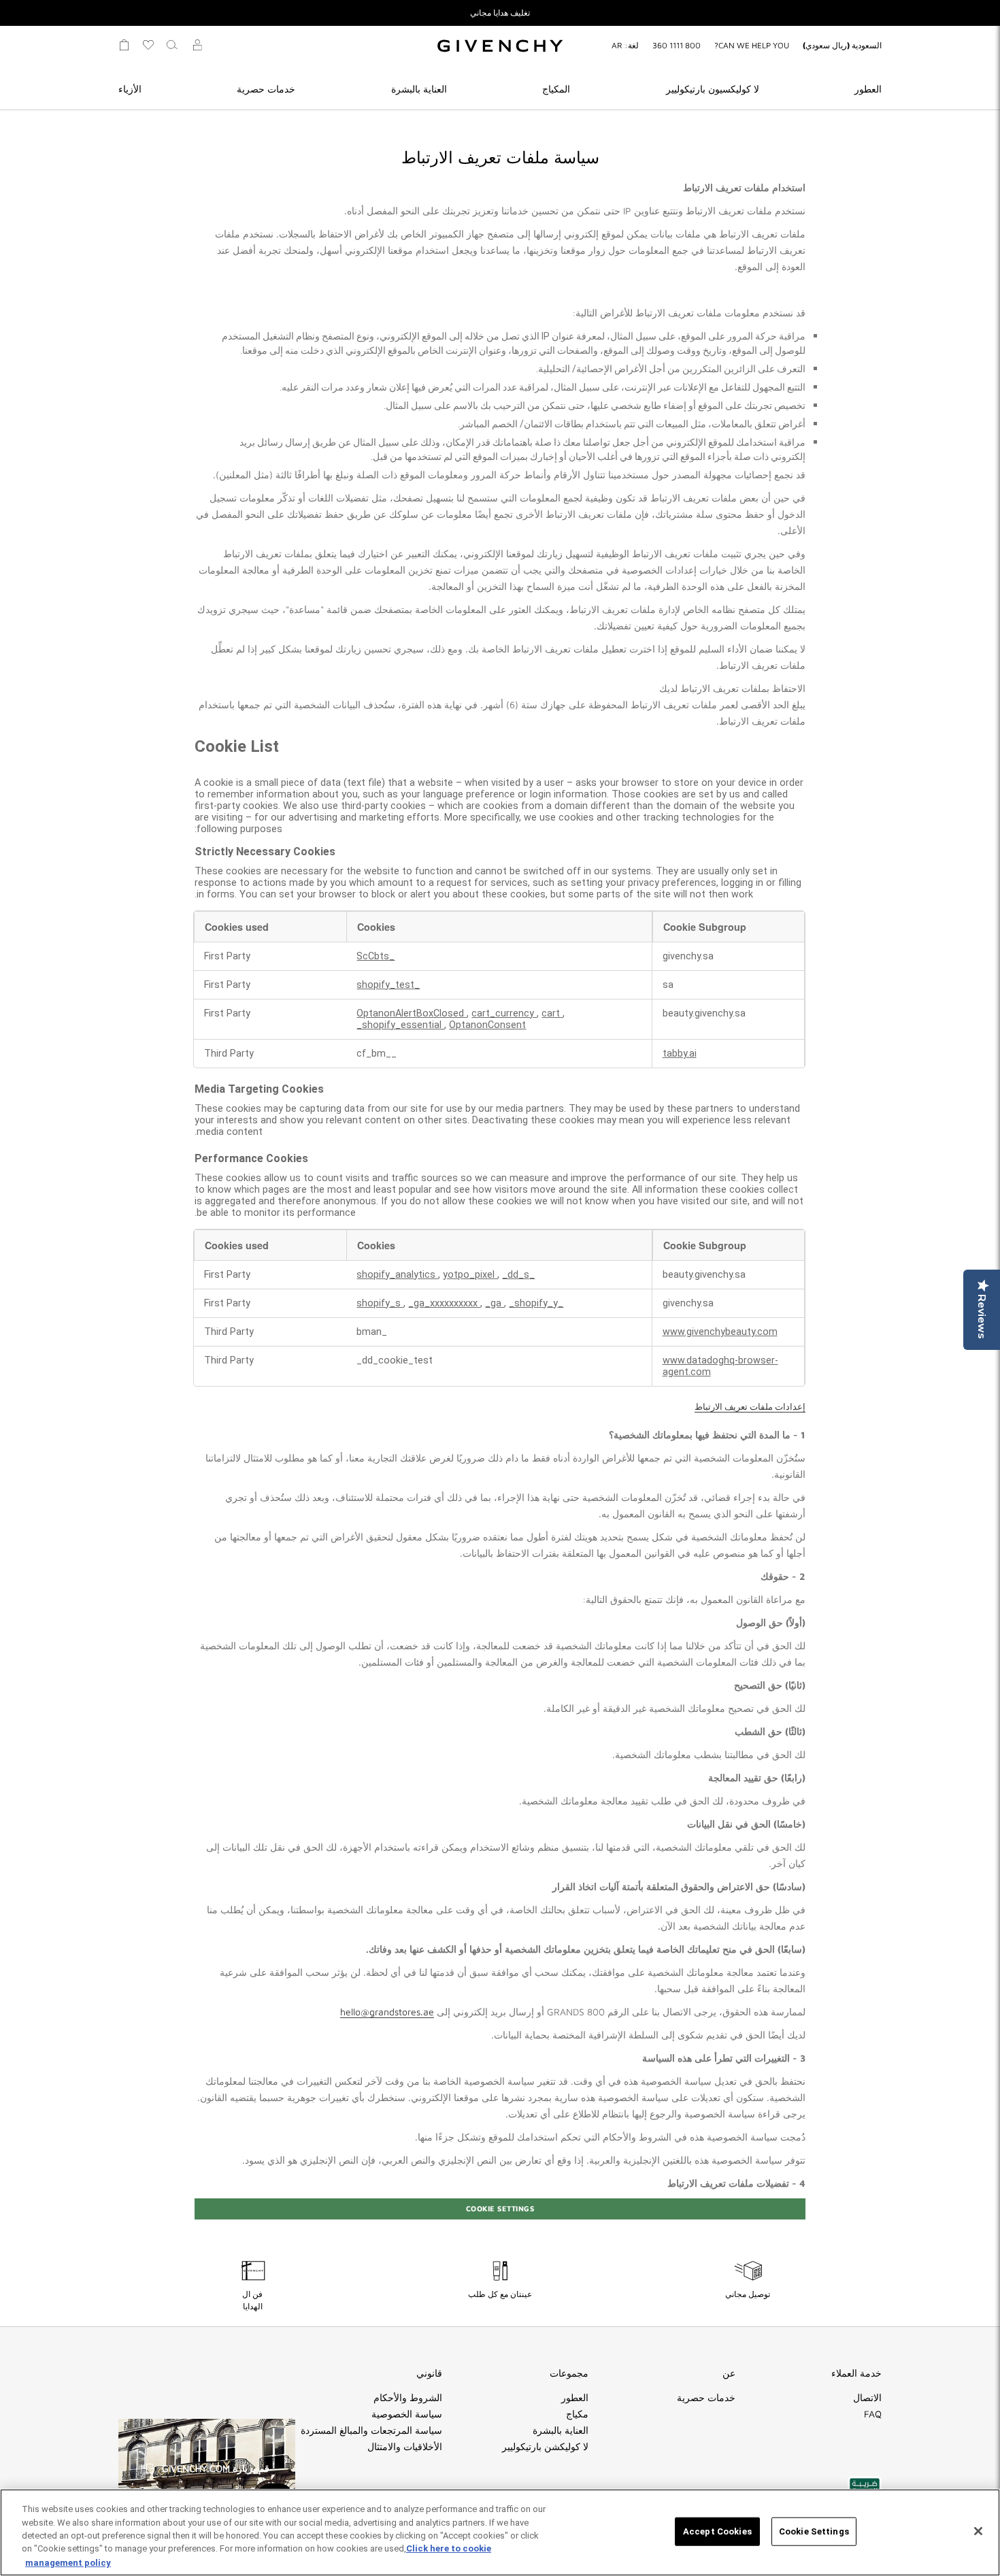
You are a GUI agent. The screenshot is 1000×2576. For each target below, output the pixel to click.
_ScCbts (376, 956)
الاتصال (867, 2398)
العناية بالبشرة (419, 89)
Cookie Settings (500, 2208)
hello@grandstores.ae (387, 2012)
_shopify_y (533, 1303)
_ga (495, 1303)
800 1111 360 (677, 45)
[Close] (978, 2531)
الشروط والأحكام (408, 2398)
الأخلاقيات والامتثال (405, 2447)
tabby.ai (680, 1054)
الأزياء (130, 89)
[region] (500, 2532)
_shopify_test (388, 985)
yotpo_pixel (470, 1275)
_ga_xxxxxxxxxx (444, 1303)
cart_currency (504, 1013)
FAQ (873, 2414)
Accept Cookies (717, 2531)
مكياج (577, 2414)
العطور (868, 89)
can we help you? (752, 45)
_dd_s (516, 1275)
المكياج (556, 89)
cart (552, 1013)
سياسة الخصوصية (407, 2414)
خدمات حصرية (266, 89)
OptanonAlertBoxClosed (412, 1013)
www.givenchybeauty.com (720, 1332)
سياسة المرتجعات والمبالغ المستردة (371, 2430)
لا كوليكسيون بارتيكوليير (713, 89)
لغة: (625, 45)
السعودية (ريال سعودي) (842, 45)
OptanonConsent (487, 1025)
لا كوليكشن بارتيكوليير (545, 2447)
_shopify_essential (400, 1025)
